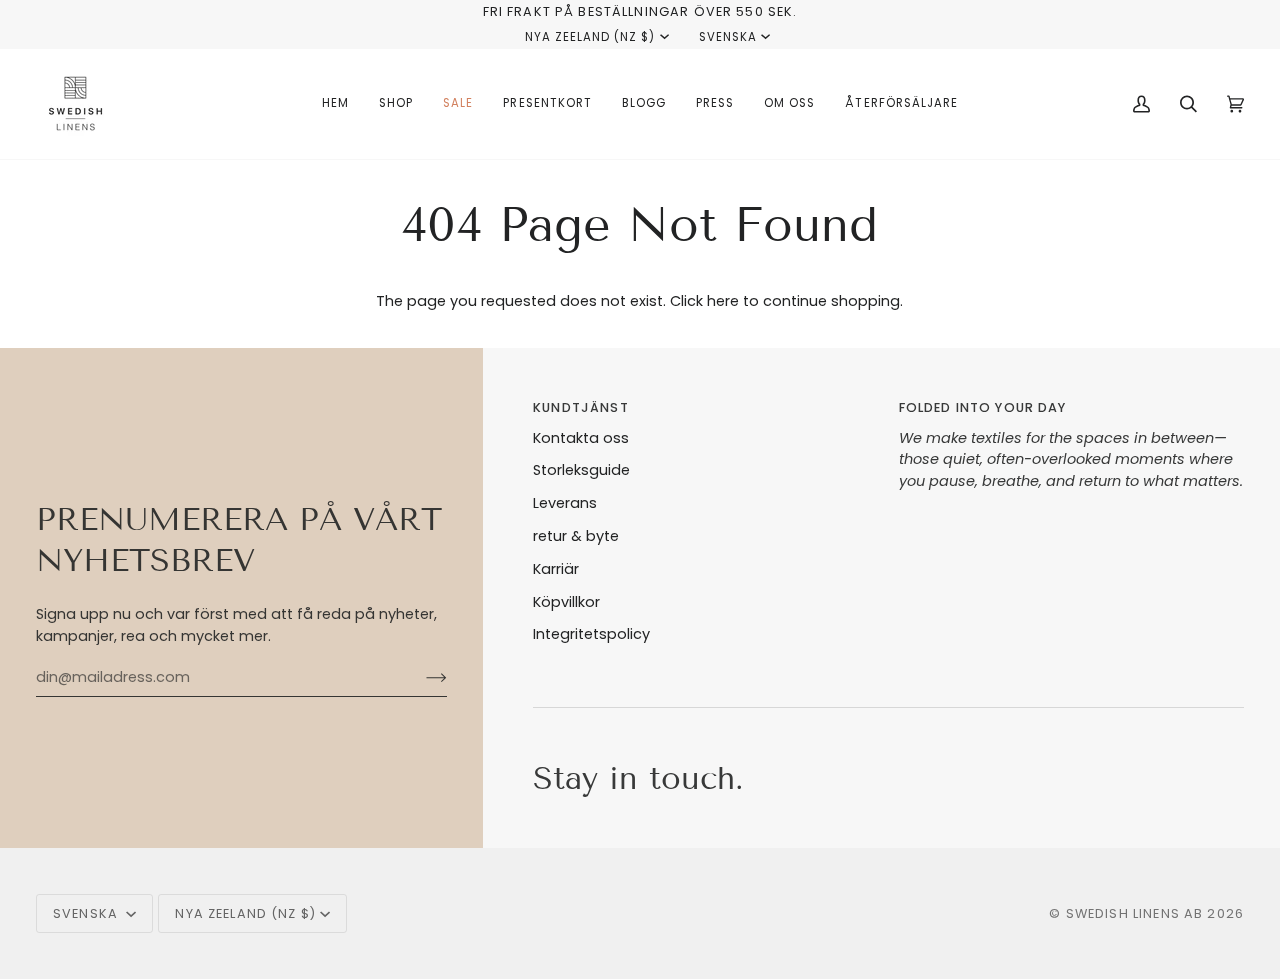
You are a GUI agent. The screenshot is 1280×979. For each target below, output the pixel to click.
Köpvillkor (566, 602)
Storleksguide (581, 470)
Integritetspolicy (591, 634)
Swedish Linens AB (1135, 913)
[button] (396, 104)
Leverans (565, 503)
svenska (728, 37)
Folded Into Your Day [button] (983, 407)
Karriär (556, 569)
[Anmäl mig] (420, 678)
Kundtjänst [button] (580, 407)
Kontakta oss (581, 438)
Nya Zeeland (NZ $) (590, 37)
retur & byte (576, 536)
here (723, 301)
